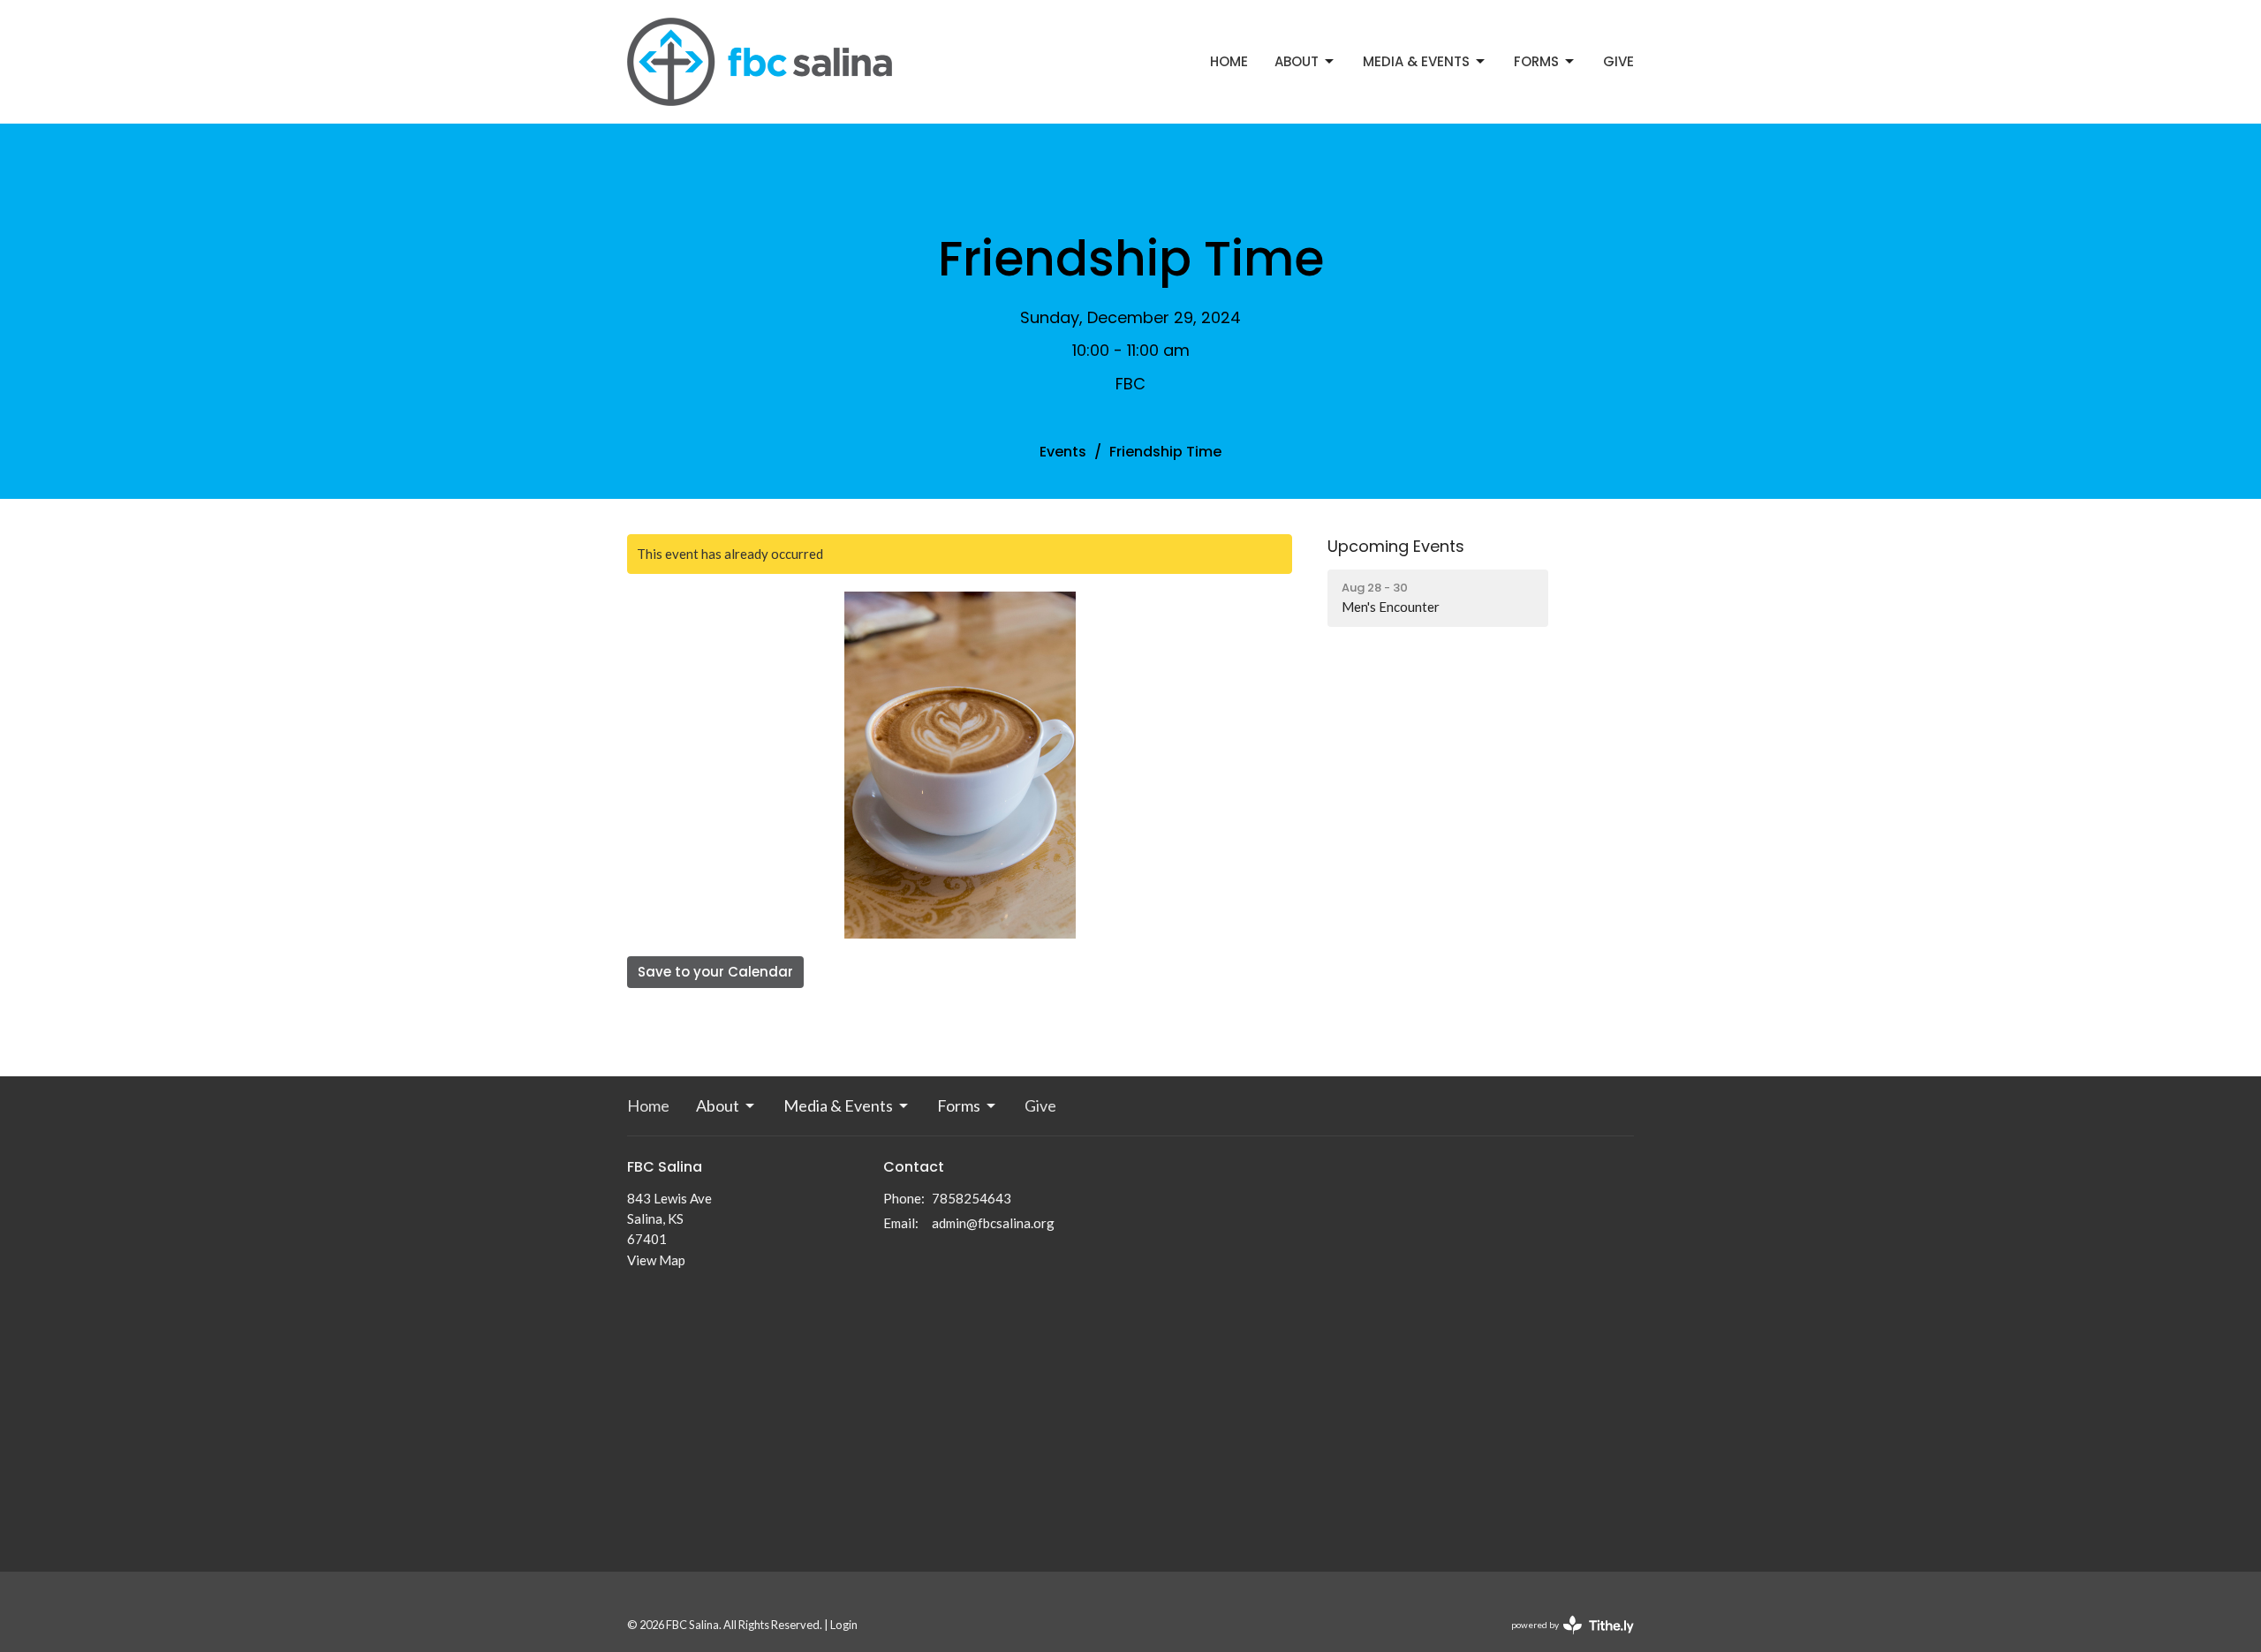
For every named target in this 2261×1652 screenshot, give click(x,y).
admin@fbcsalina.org (993, 1223)
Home (1229, 61)
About (1297, 61)
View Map (656, 1260)
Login (844, 1625)
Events (1063, 452)
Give (1618, 61)
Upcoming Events (1396, 546)
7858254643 (972, 1198)
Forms (1536, 61)
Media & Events (1416, 61)
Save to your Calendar (715, 972)
